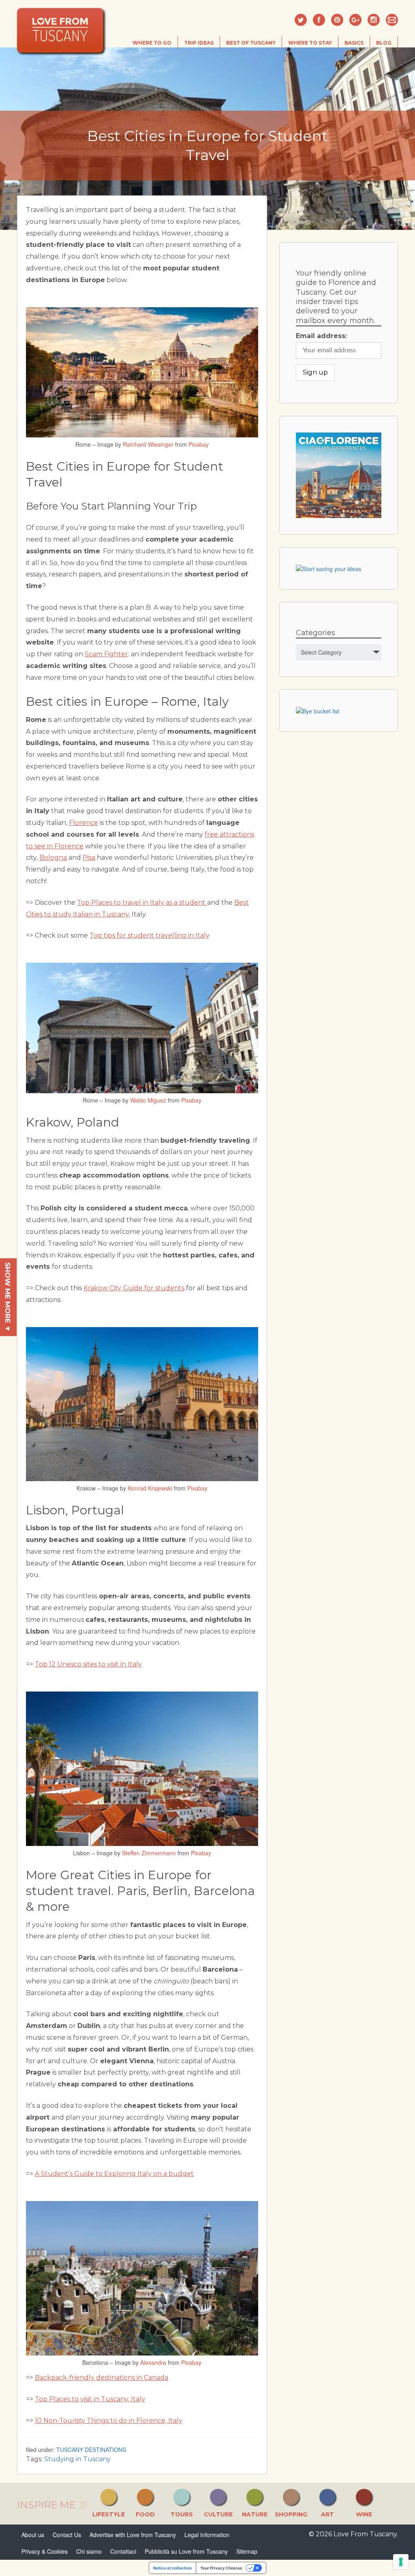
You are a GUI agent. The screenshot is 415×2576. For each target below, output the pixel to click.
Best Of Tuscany (251, 43)
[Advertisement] (340, 795)
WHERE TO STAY (310, 43)
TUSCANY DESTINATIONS (91, 2450)
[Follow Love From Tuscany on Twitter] (301, 20)
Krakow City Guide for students (134, 1288)
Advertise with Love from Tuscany (133, 2535)
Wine (364, 2514)
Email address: (321, 336)
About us (33, 2535)
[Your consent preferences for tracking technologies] (401, 2562)
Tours (182, 2514)
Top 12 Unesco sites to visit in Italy (88, 1664)
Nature (255, 2514)
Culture (218, 2514)
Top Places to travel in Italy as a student (142, 903)
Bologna (53, 858)
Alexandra (153, 2362)
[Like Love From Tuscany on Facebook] (319, 20)
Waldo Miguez (148, 1100)
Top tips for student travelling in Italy (150, 935)
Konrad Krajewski (150, 1488)
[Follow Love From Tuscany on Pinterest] (337, 20)
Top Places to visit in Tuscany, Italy (90, 2399)
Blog (384, 43)
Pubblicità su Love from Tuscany (186, 2551)
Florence (83, 823)
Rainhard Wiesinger (148, 444)
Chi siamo (89, 2551)
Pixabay (199, 444)
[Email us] (392, 20)
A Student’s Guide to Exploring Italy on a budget (114, 2174)
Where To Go (152, 43)
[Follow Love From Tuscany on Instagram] (374, 20)
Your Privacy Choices (221, 2568)
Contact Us (67, 2535)
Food (145, 2514)
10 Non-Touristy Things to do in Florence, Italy (109, 2421)
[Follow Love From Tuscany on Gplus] (355, 20)
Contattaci (123, 2551)
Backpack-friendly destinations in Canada (102, 2378)
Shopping (291, 2514)
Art (327, 2514)
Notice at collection (172, 2568)
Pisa (89, 858)
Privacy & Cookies (45, 2551)
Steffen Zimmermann (149, 1853)
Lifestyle (109, 2514)
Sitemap (247, 2551)
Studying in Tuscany (77, 2459)
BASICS (354, 43)
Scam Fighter (106, 654)
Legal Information (207, 2535)
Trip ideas (199, 43)
